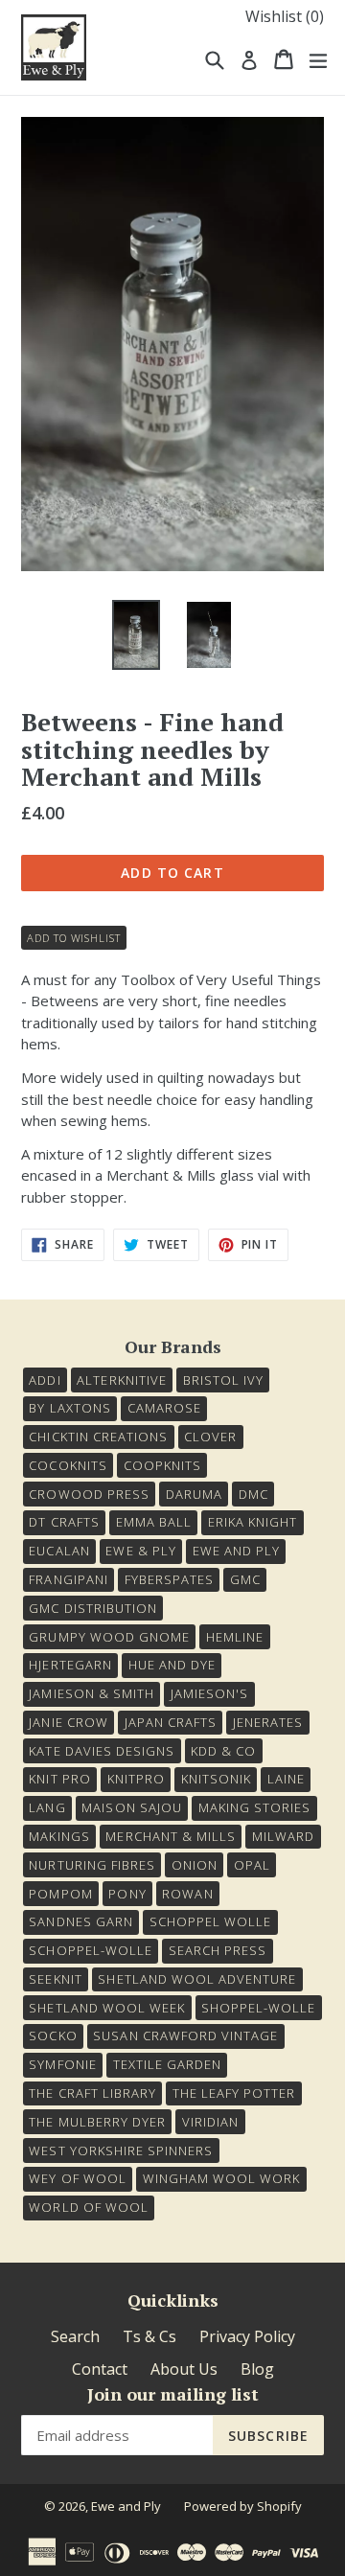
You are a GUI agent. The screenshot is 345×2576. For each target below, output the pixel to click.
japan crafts (171, 1722)
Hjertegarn (70, 1665)
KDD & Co (223, 1751)
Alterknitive (121, 1380)
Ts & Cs (149, 2336)
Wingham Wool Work (222, 2178)
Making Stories (255, 1807)
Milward (283, 1836)
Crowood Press (89, 1494)
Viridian (210, 2122)
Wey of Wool (77, 2178)
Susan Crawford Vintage (185, 2035)
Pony (127, 1894)
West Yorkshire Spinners (121, 2150)
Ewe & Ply (140, 1551)
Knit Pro (59, 1779)
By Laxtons (69, 1408)
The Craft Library (92, 2093)
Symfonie (62, 2064)
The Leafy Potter (234, 2093)
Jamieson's (209, 1693)
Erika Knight (253, 1522)
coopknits (162, 1465)
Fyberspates (169, 1579)
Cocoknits (68, 1465)
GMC (245, 1579)
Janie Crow (68, 1722)
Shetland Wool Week (107, 2008)
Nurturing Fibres (92, 1865)
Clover (210, 1437)
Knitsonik (216, 1779)
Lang (47, 1807)
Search (75, 2336)
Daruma (194, 1494)
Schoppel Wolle (211, 1921)
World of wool (89, 2207)
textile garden (168, 2064)
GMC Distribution (93, 1608)
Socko (53, 2035)
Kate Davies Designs (102, 1751)
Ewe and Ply (126, 2506)
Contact (100, 2369)
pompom (60, 1894)
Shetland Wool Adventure (197, 1979)
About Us (184, 2369)
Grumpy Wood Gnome (109, 1637)
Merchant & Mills (171, 1836)
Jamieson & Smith (92, 1693)
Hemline (235, 1637)
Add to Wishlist (73, 938)
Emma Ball (154, 1522)
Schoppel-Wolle (91, 1950)
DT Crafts (64, 1522)
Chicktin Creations (98, 1437)
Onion (195, 1865)
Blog (257, 2369)
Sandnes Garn (80, 1921)
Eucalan (59, 1551)
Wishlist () (285, 16)
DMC (253, 1494)
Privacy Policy (247, 2336)
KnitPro (136, 1779)
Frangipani (68, 1579)
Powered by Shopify (243, 2506)
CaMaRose (164, 1408)
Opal (252, 1865)
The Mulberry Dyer (97, 2122)
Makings (59, 1836)
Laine (286, 1779)
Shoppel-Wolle (259, 2008)
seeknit (55, 1979)
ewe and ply (236, 1551)
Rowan (187, 1894)
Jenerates (268, 1722)
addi (45, 1380)
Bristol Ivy (223, 1380)
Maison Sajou (131, 1807)
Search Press (218, 1950)
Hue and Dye (172, 1665)
